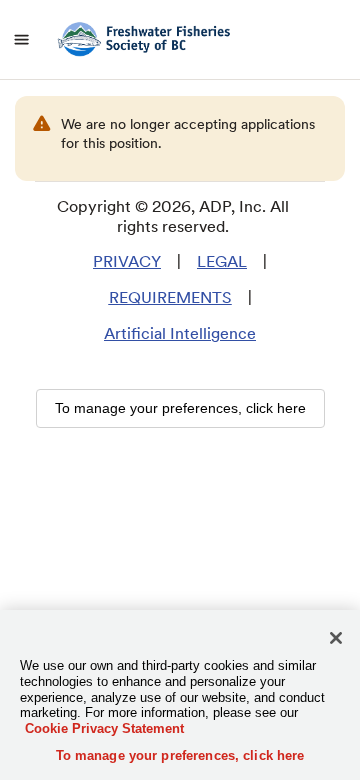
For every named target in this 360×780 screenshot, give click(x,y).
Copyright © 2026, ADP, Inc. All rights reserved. (173, 216)
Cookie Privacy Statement (104, 728)
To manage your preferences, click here (180, 755)
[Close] (336, 638)
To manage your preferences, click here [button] (180, 408)
